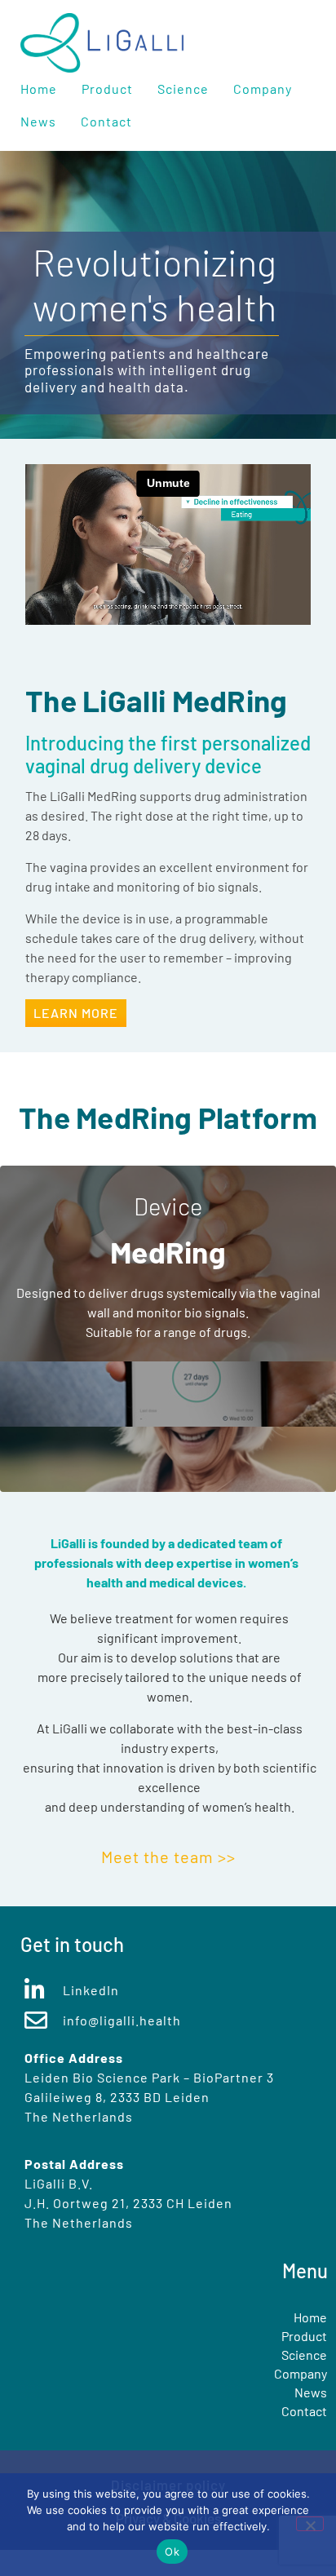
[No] (310, 2524)
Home (39, 89)
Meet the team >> (168, 1857)
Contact (106, 121)
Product (107, 89)
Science (183, 89)
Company (263, 89)
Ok (172, 2552)
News (38, 121)
